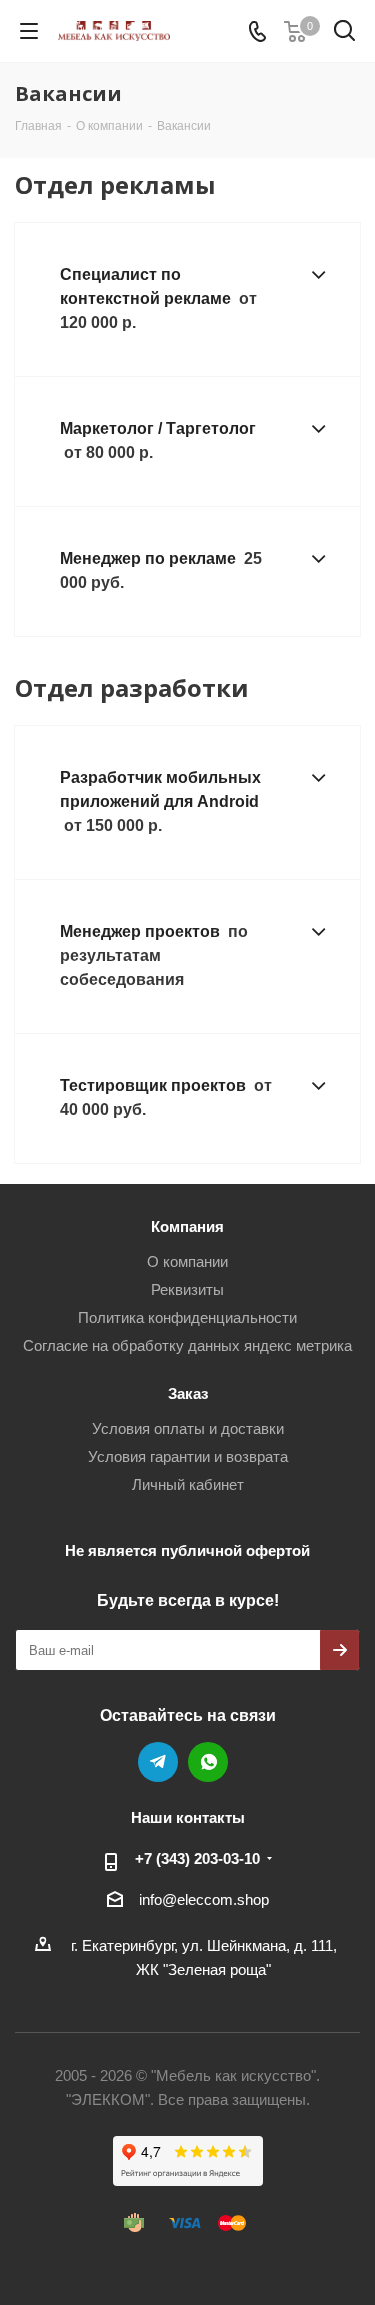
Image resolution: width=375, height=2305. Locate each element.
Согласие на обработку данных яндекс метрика (187, 1345)
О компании (187, 1261)
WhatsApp (208, 1762)
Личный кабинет (188, 1484)
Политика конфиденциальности (187, 1317)
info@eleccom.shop (204, 1899)
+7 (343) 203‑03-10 (197, 1858)
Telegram (158, 1762)
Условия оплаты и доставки (188, 1428)
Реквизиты (187, 1289)
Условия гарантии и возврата (188, 1456)
